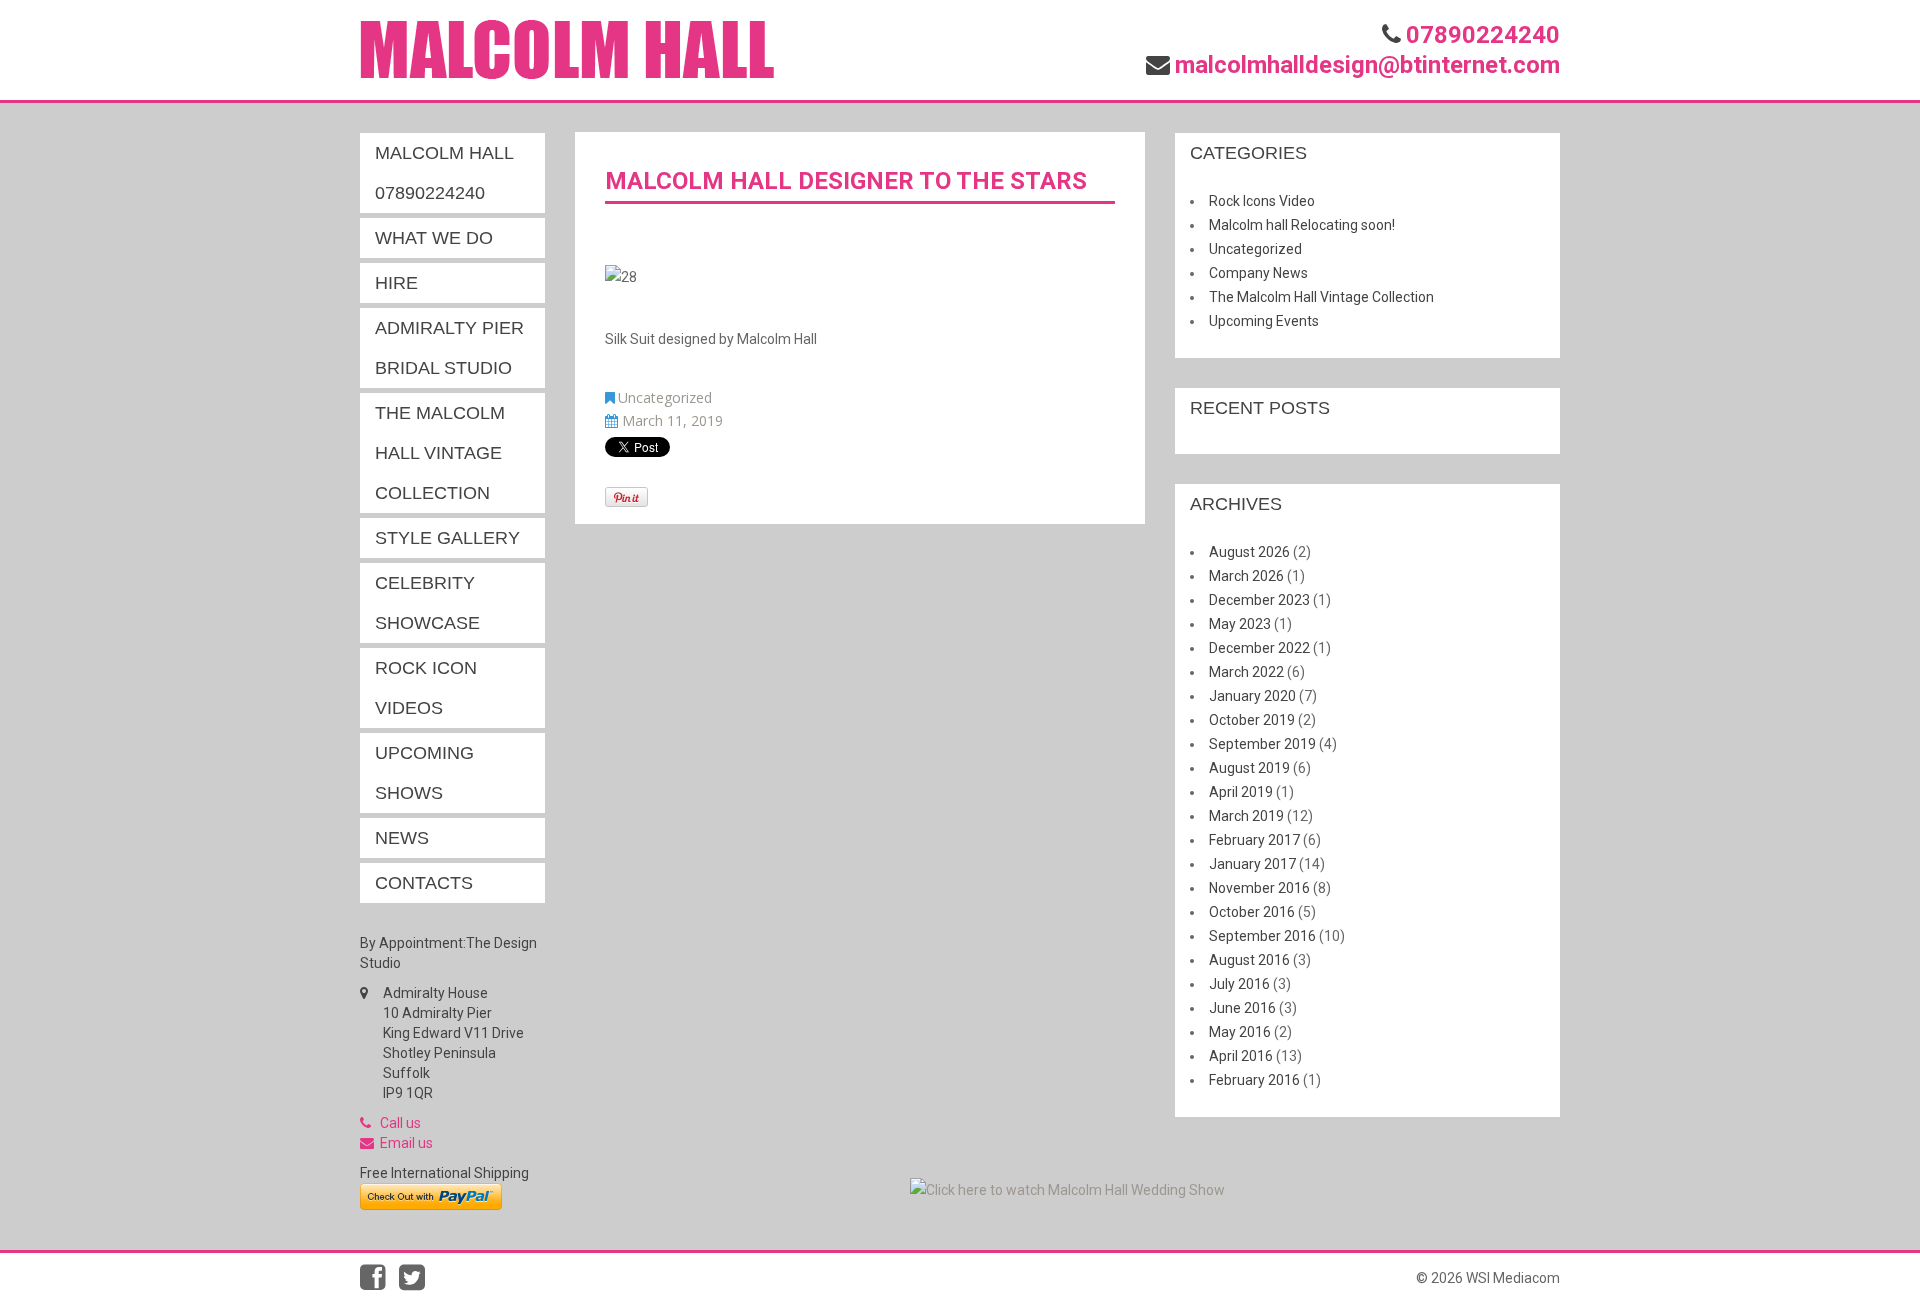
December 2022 (1259, 648)
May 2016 (1240, 1032)
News (402, 838)
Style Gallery (447, 538)
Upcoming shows (424, 773)
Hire (396, 283)
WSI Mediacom (1513, 1278)
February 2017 (1254, 840)
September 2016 (1262, 936)
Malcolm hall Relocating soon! (1302, 225)
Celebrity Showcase (427, 603)
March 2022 (1246, 672)
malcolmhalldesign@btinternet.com (1367, 65)
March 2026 (1246, 576)
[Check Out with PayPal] (431, 1195)
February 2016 (1254, 1080)
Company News (1258, 273)
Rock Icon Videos (426, 688)
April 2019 (1241, 792)
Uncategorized (665, 397)
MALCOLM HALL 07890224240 (444, 173)
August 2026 (1249, 552)
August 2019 (1249, 768)
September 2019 (1262, 744)
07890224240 (1483, 35)
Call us (400, 1123)
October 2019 (1252, 720)
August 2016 (1249, 960)
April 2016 (1241, 1056)
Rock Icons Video (1262, 201)
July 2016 (1239, 984)
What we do (434, 238)
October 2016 (1252, 912)
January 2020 (1252, 696)
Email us (406, 1143)
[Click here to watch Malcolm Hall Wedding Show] (1067, 1189)
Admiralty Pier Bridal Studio (449, 348)
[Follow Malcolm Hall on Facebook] (379, 1283)
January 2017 (1252, 864)
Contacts (424, 883)
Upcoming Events (1264, 321)
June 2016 (1242, 1008)
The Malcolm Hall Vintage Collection (440, 453)
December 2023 (1259, 600)
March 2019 (1246, 816)
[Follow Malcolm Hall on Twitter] (417, 1283)
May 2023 (1240, 624)
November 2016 (1259, 888)
